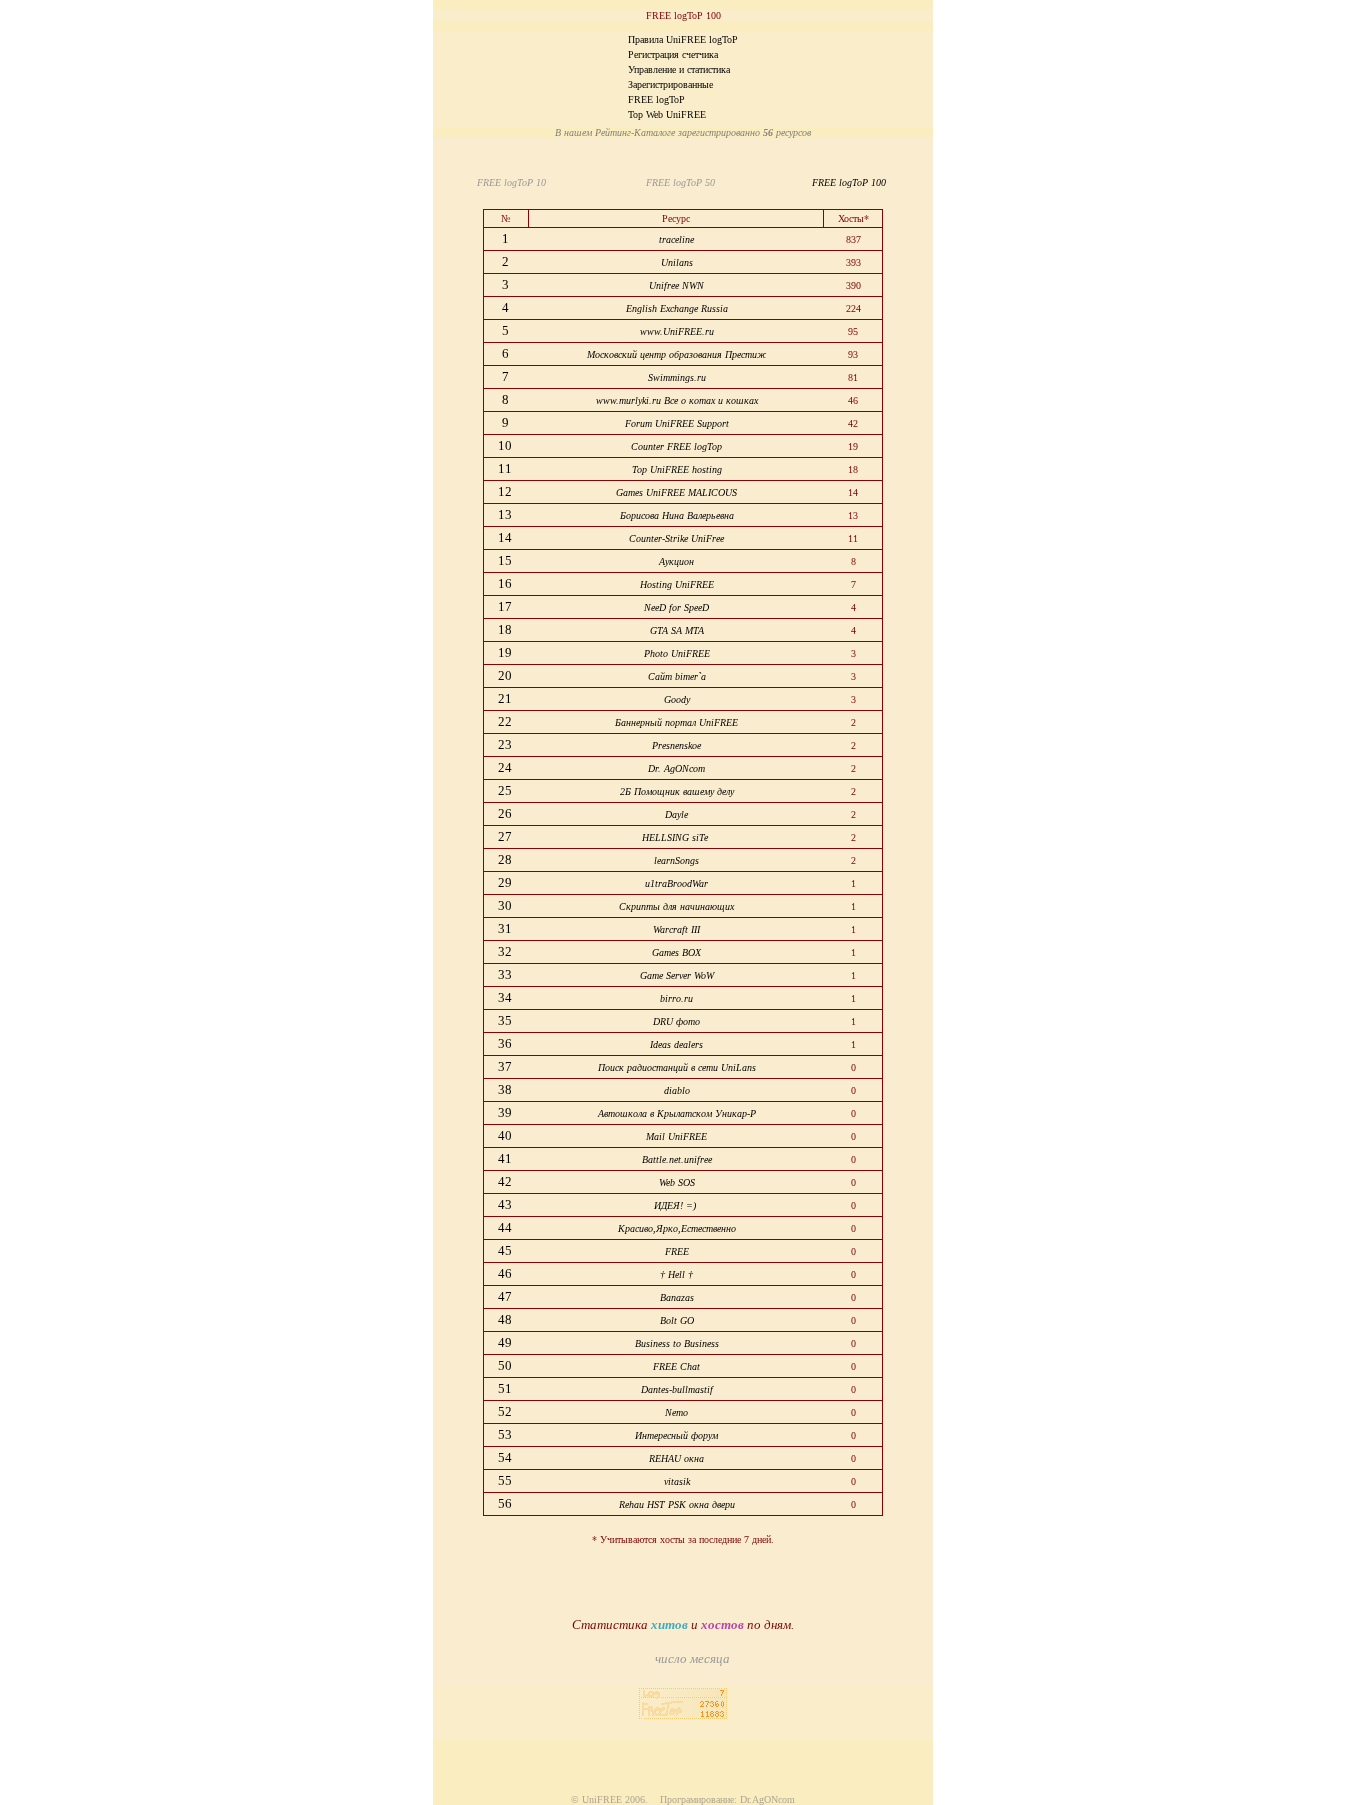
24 (506, 767)
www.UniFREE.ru (677, 331)
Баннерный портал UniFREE (676, 722)
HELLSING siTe (676, 837)
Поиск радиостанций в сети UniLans (677, 1067)
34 (506, 997)
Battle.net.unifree (677, 1159)
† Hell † (676, 1274)
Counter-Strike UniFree (676, 538)
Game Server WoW (677, 975)
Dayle (676, 814)
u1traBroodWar (676, 883)
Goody (677, 699)
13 (506, 514)
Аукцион (676, 561)
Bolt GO (677, 1320)
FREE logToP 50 (677, 182)
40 (506, 1135)
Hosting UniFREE (677, 584)
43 (506, 1204)
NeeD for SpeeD (676, 607)
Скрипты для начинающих (676, 906)
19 (506, 652)
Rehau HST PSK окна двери (677, 1504)
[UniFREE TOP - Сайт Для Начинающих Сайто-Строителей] (683, 1713)
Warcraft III (676, 929)
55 (506, 1480)
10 (506, 445)
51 (506, 1388)
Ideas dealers (676, 1044)
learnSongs (676, 860)
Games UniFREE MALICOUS (676, 492)
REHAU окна (676, 1458)
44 (506, 1227)
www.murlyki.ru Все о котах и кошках (677, 400)
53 (506, 1434)
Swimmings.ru (677, 377)
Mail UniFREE (676, 1136)
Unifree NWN (676, 285)
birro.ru (676, 998)
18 (506, 629)
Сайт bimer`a (677, 676)
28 (506, 859)
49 (506, 1342)
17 (506, 606)
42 (506, 1181)
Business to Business (677, 1343)
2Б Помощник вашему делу (677, 791)
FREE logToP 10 (514, 182)
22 (506, 721)
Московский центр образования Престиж (676, 354)
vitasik (677, 1481)
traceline (676, 239)
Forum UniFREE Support (677, 423)
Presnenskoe (676, 745)
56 (506, 1503)
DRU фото (676, 1021)
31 (506, 928)
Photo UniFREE (677, 653)
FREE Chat (676, 1366)
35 (506, 1020)
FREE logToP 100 (846, 182)
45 (506, 1250)
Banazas (677, 1297)
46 (506, 1273)
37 (506, 1066)
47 (506, 1296)
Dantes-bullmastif (677, 1389)
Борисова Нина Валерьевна (677, 515)
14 (506, 537)
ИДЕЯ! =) (676, 1205)
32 (506, 951)
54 (506, 1457)
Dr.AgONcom (767, 1799)
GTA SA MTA (677, 630)
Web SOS (677, 1182)
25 (506, 790)
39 (506, 1112)
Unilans (677, 262)
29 (506, 882)
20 (506, 675)
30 (506, 905)
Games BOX (676, 952)
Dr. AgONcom (676, 768)
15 (506, 560)
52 (506, 1411)
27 (506, 836)
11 (506, 468)
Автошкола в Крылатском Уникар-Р (677, 1113)
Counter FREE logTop (676, 446)
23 (506, 744)
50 (506, 1365)
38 (506, 1089)
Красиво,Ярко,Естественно (677, 1228)
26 (506, 813)
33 (506, 974)
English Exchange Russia (677, 308)
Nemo (676, 1412)
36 (506, 1043)
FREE (677, 1251)
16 (506, 583)
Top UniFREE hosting (677, 469)
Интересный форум (676, 1435)
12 (506, 491)
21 (506, 698)
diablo (677, 1090)
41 (506, 1158)
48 (506, 1319)
